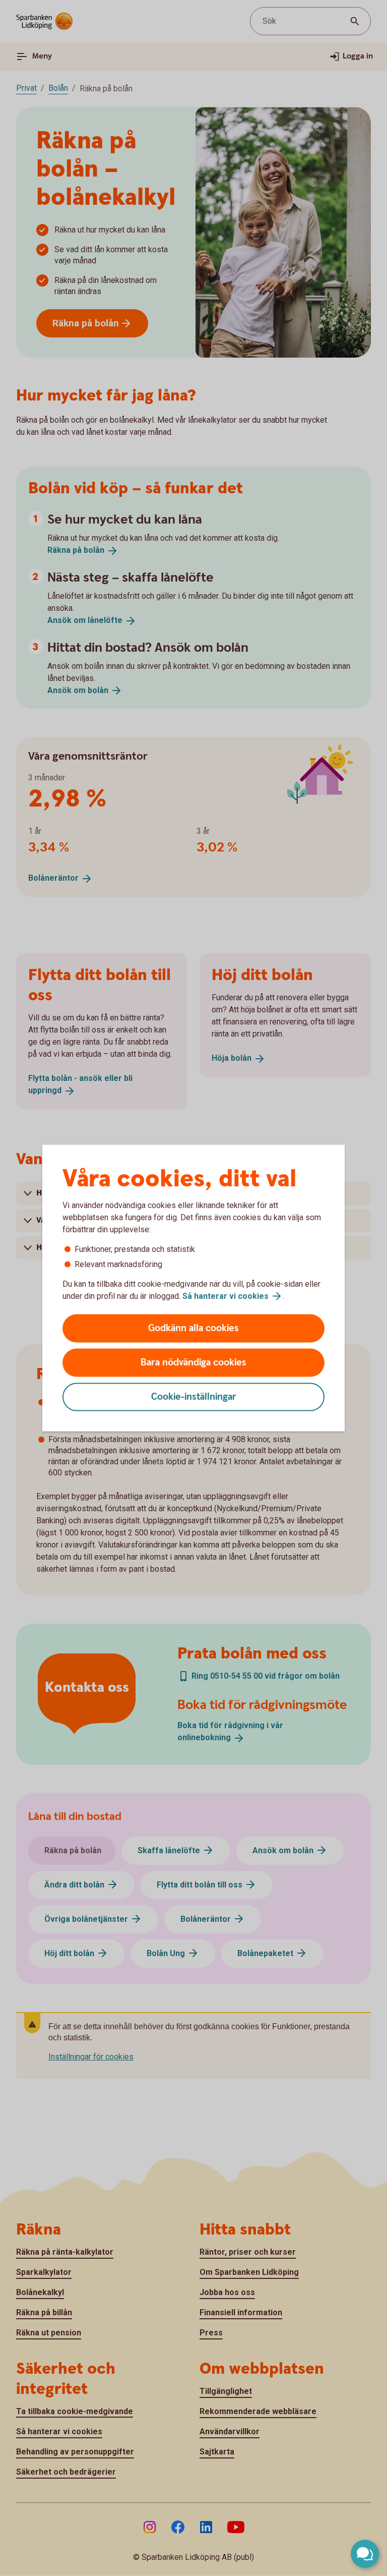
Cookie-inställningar (194, 1397)
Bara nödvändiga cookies (193, 1363)
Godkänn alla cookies (193, 1328)
